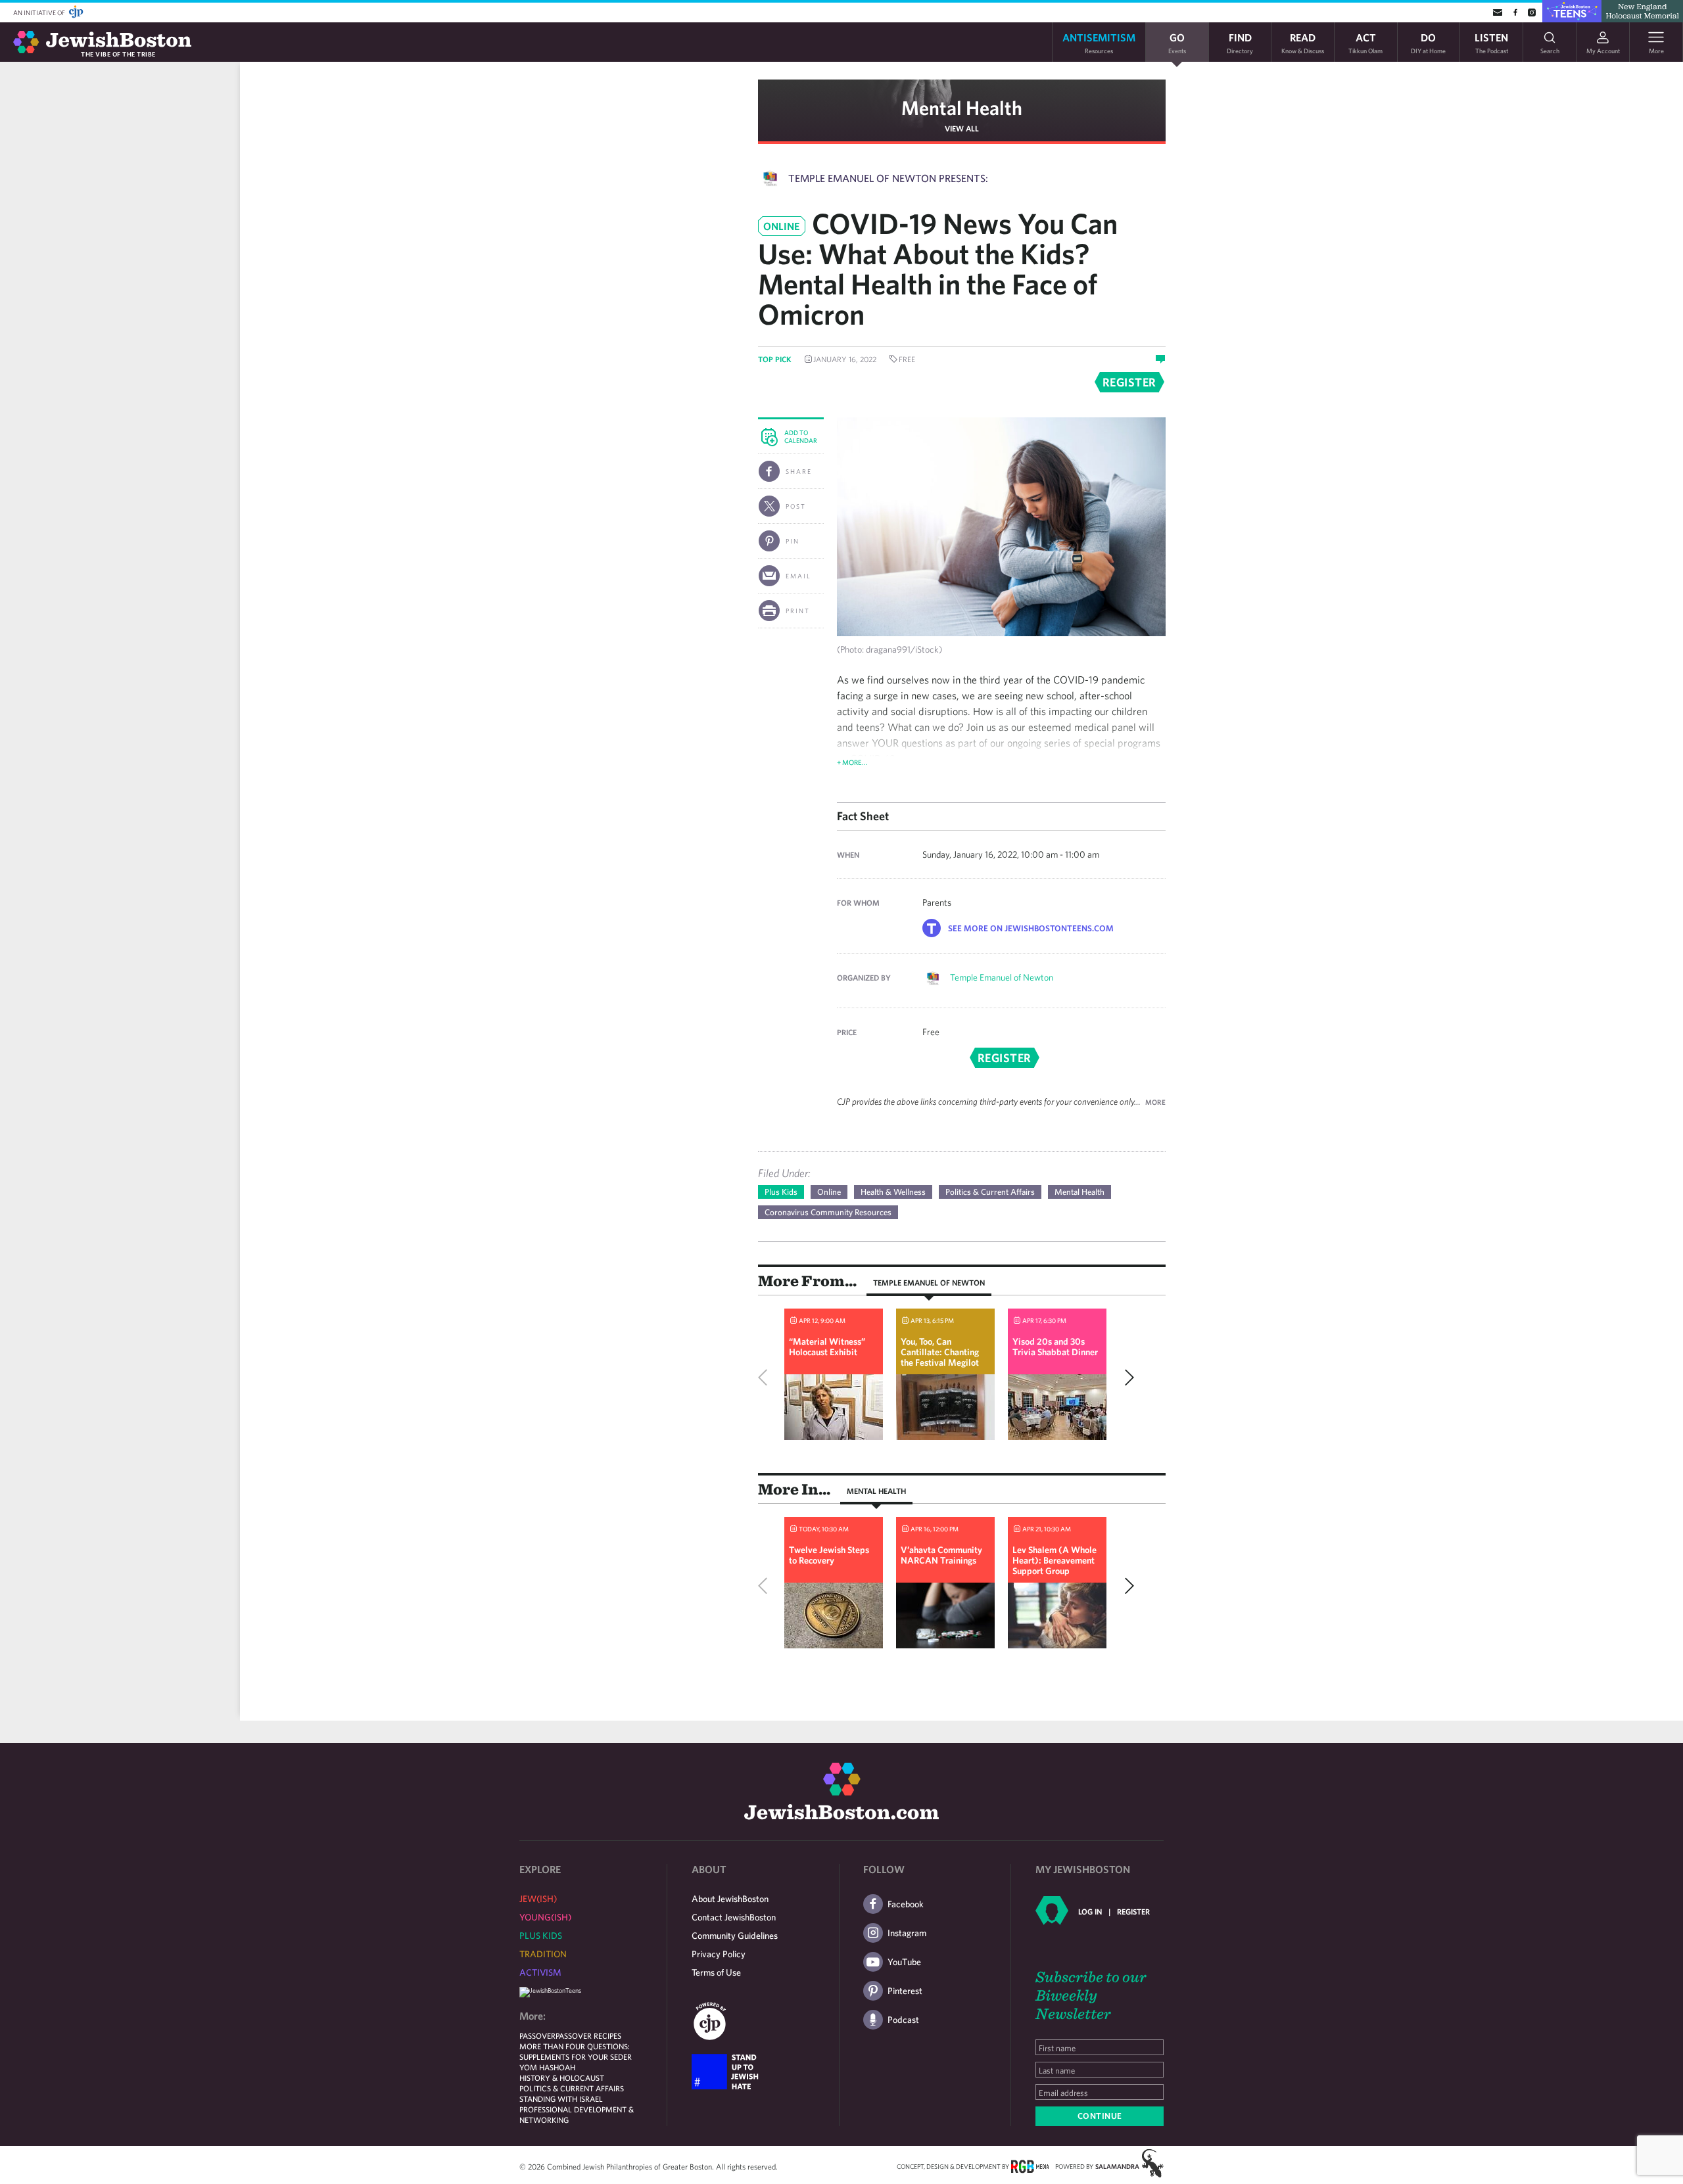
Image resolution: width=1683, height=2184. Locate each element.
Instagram (907, 1933)
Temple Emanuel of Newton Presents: (888, 178)
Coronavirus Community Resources (828, 1212)
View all (962, 128)
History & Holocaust (562, 2078)
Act (1365, 42)
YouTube (904, 1962)
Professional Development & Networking (577, 2114)
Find (1240, 42)
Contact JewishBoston (734, 1917)
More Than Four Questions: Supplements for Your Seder (576, 2051)
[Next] (1126, 1378)
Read (1303, 42)
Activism (540, 1972)
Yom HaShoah (547, 2067)
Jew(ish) (538, 1899)
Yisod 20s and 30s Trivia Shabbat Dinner (1055, 1347)
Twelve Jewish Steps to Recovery (829, 1555)
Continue (1100, 2116)
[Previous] (766, 1378)
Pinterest (905, 1991)
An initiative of (40, 12)
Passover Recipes (588, 2035)
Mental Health (962, 107)
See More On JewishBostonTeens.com (1031, 928)
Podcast (903, 2020)
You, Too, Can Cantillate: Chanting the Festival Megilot (940, 1352)
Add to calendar (801, 436)
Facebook (906, 1904)
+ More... (852, 762)
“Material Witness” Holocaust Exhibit (827, 1347)
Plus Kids (781, 1192)
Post (796, 506)
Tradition (543, 1954)
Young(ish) (545, 1917)
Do (1428, 42)
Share (799, 471)
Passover (537, 2035)
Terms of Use (716, 1972)
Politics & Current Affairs (990, 1192)
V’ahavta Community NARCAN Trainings (941, 1555)
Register (1133, 1911)
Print (798, 611)
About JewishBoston (730, 1899)
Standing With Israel (561, 2099)
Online (829, 1192)
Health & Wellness (893, 1192)
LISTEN (1491, 42)
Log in (1090, 1911)
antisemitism (1099, 42)
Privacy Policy (719, 1954)
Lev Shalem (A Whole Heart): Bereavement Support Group (1055, 1560)
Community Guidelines (735, 1936)
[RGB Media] (1030, 2166)
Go (1177, 42)
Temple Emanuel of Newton (1002, 977)
